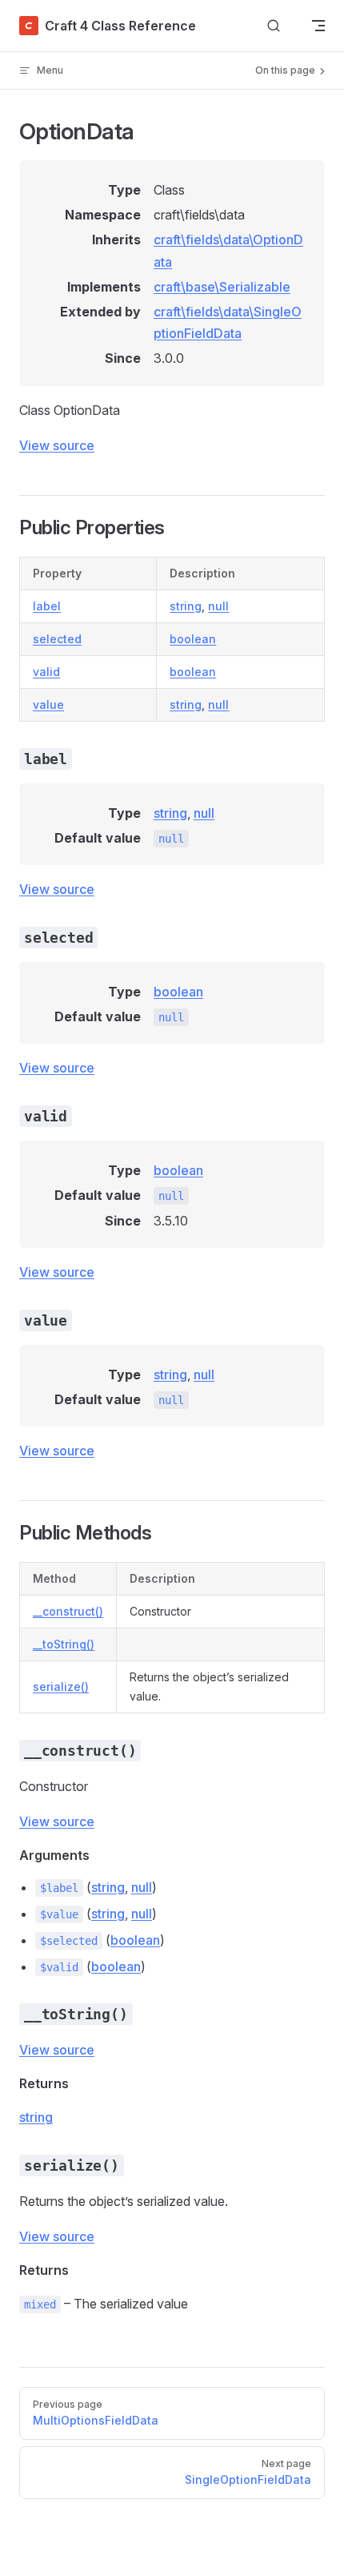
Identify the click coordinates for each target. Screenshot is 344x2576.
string (186, 606)
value (48, 704)
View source (57, 445)
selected (57, 639)
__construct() (68, 1611)
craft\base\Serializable (222, 287)
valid (46, 672)
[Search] (274, 26)
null (218, 606)
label (47, 606)
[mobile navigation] (318, 26)
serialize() (61, 1686)
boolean (193, 639)
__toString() (64, 1644)
